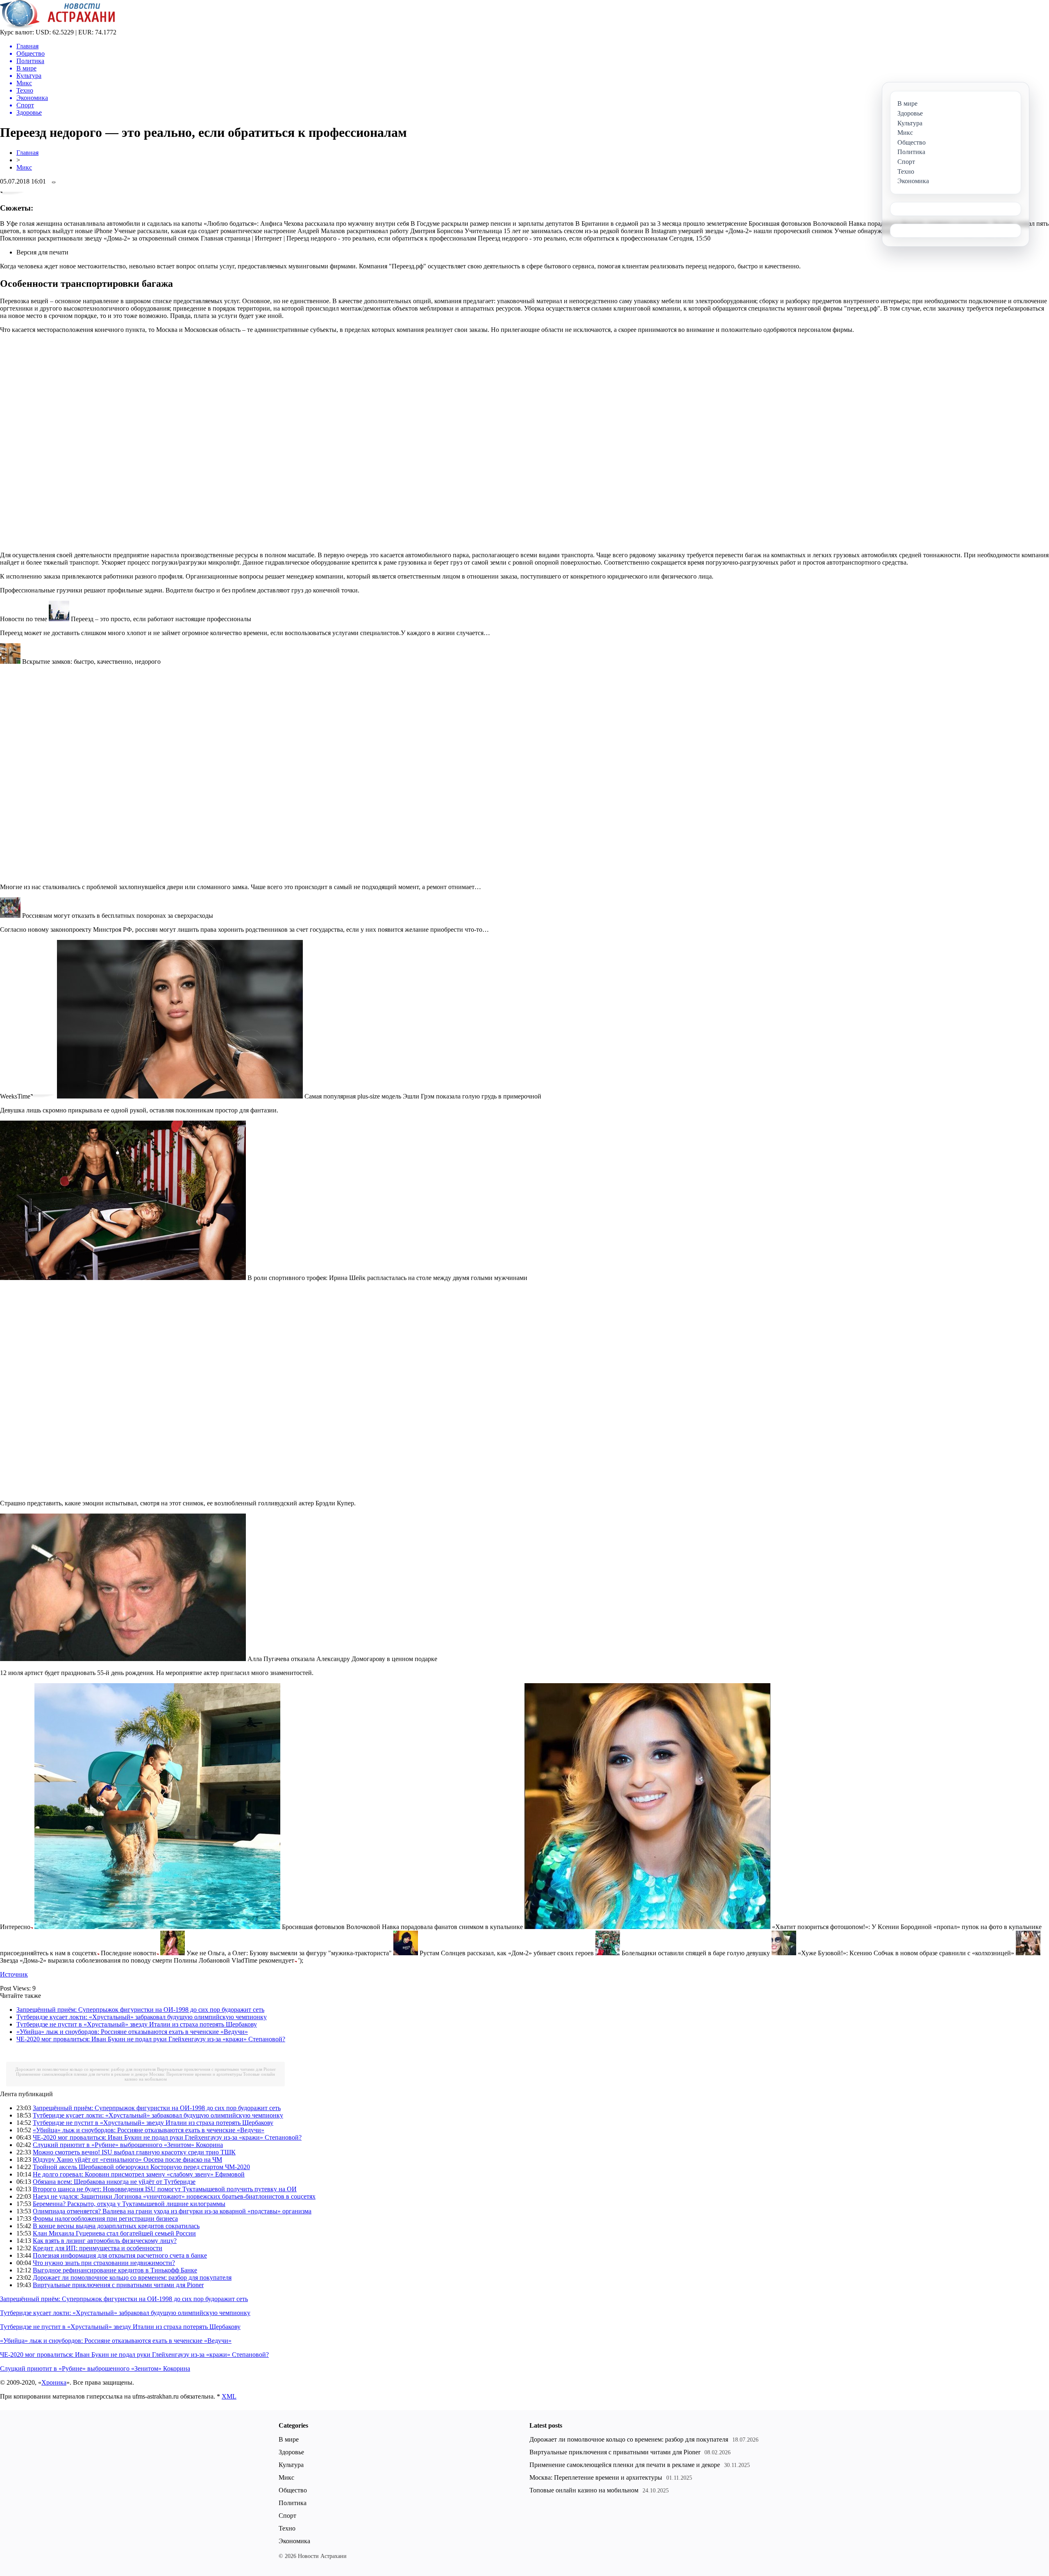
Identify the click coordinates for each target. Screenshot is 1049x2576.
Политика (293, 2503)
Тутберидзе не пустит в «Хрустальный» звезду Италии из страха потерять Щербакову (137, 2024)
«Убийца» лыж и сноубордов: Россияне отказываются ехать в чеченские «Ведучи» (132, 2032)
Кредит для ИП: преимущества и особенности (98, 2248)
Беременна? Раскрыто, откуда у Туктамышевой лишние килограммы (129, 2204)
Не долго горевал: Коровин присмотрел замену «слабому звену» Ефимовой (139, 2174)
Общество (293, 2490)
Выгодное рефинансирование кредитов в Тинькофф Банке (115, 2270)
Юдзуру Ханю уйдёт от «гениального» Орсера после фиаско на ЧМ (127, 2160)
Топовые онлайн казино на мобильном (584, 2490)
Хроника (54, 2382)
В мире (289, 2439)
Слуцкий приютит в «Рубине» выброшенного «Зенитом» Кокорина (128, 2145)
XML (229, 2396)
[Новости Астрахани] (58, 26)
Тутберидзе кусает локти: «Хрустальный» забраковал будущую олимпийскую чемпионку (142, 2017)
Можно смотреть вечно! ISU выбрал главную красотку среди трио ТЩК (134, 2152)
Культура (291, 2465)
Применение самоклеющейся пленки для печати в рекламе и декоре (82, 2074)
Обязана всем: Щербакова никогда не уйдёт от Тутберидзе (114, 2182)
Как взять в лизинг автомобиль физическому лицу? (105, 2241)
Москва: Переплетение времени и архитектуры (195, 2074)
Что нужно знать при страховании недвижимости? (104, 2263)
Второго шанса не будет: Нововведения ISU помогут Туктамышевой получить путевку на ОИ (165, 2189)
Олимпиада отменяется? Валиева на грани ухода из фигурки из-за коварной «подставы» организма (172, 2211)
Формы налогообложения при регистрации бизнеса (105, 2219)
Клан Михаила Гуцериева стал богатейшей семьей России (114, 2233)
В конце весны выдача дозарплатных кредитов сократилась (116, 2226)
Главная (27, 153)
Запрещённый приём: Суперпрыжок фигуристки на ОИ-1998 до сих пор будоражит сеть (140, 2010)
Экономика (294, 2541)
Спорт (287, 2516)
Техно (287, 2528)
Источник (14, 1974)
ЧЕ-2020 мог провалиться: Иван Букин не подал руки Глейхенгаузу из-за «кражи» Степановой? (151, 2039)
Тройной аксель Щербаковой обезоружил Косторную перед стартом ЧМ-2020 (141, 2167)
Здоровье (291, 2452)
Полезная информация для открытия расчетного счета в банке (120, 2255)
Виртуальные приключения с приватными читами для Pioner (216, 2069)
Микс (24, 167)
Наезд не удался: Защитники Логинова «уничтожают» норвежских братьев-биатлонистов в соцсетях (174, 2196)
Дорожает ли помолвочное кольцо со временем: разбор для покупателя (85, 2069)
